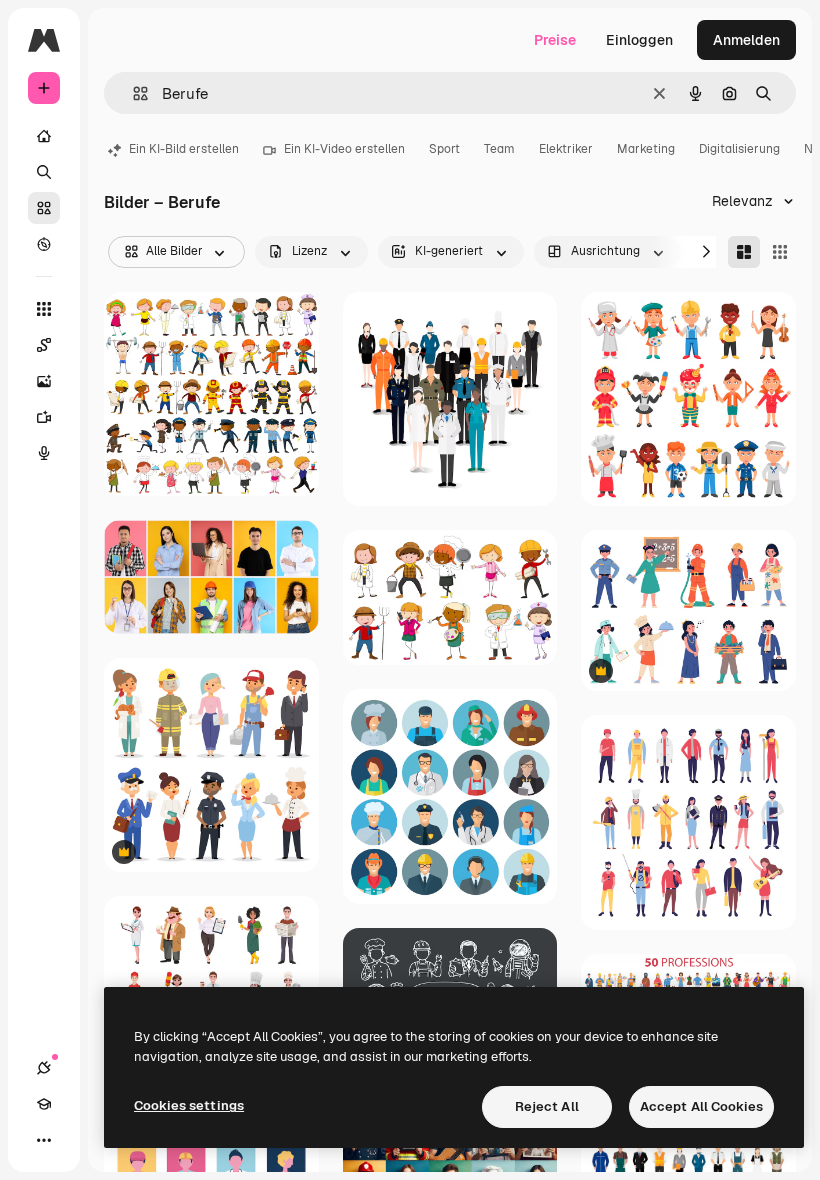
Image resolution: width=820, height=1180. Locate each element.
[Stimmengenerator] (44, 453)
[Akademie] (44, 1104)
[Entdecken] (44, 244)
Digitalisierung (739, 149)
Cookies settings (189, 1105)
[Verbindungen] (44, 1068)
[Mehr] (44, 1140)
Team (499, 149)
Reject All (547, 1106)
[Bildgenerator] (44, 381)
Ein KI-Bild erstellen (184, 149)
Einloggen (639, 40)
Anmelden (746, 40)
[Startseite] (44, 136)
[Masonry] (744, 252)
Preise (555, 40)
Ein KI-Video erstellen (344, 149)
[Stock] (44, 208)
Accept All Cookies (701, 1106)
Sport (444, 149)
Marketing (646, 149)
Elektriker (566, 149)
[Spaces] (44, 345)
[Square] (780, 252)
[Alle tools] (44, 309)
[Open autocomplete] (132, 93)
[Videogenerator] (44, 417)
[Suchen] (44, 172)
